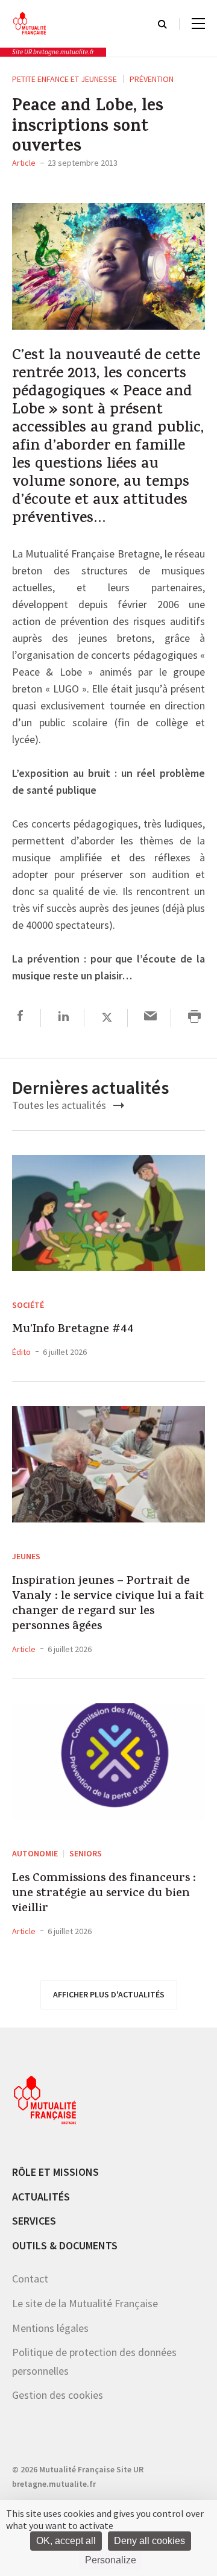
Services (34, 2221)
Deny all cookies (149, 2541)
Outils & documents (65, 2245)
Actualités (41, 2197)
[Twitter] (107, 1018)
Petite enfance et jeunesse (64, 79)
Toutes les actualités (60, 1105)
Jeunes (26, 1556)
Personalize (111, 2560)
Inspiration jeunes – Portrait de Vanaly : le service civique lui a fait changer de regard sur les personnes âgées (108, 1604)
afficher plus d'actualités (109, 1994)
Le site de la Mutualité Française (85, 2303)
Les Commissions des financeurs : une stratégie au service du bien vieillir (104, 1894)
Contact (30, 2279)
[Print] (194, 1018)
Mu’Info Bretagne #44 (73, 1330)
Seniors (86, 1853)
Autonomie (35, 1853)
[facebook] (20, 1018)
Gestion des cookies (58, 2395)
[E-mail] (150, 1018)
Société (28, 1305)
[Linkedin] (64, 1018)
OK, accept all (66, 2541)
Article (24, 163)
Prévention (152, 79)
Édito (21, 1352)
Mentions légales (50, 2328)
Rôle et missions (55, 2172)
